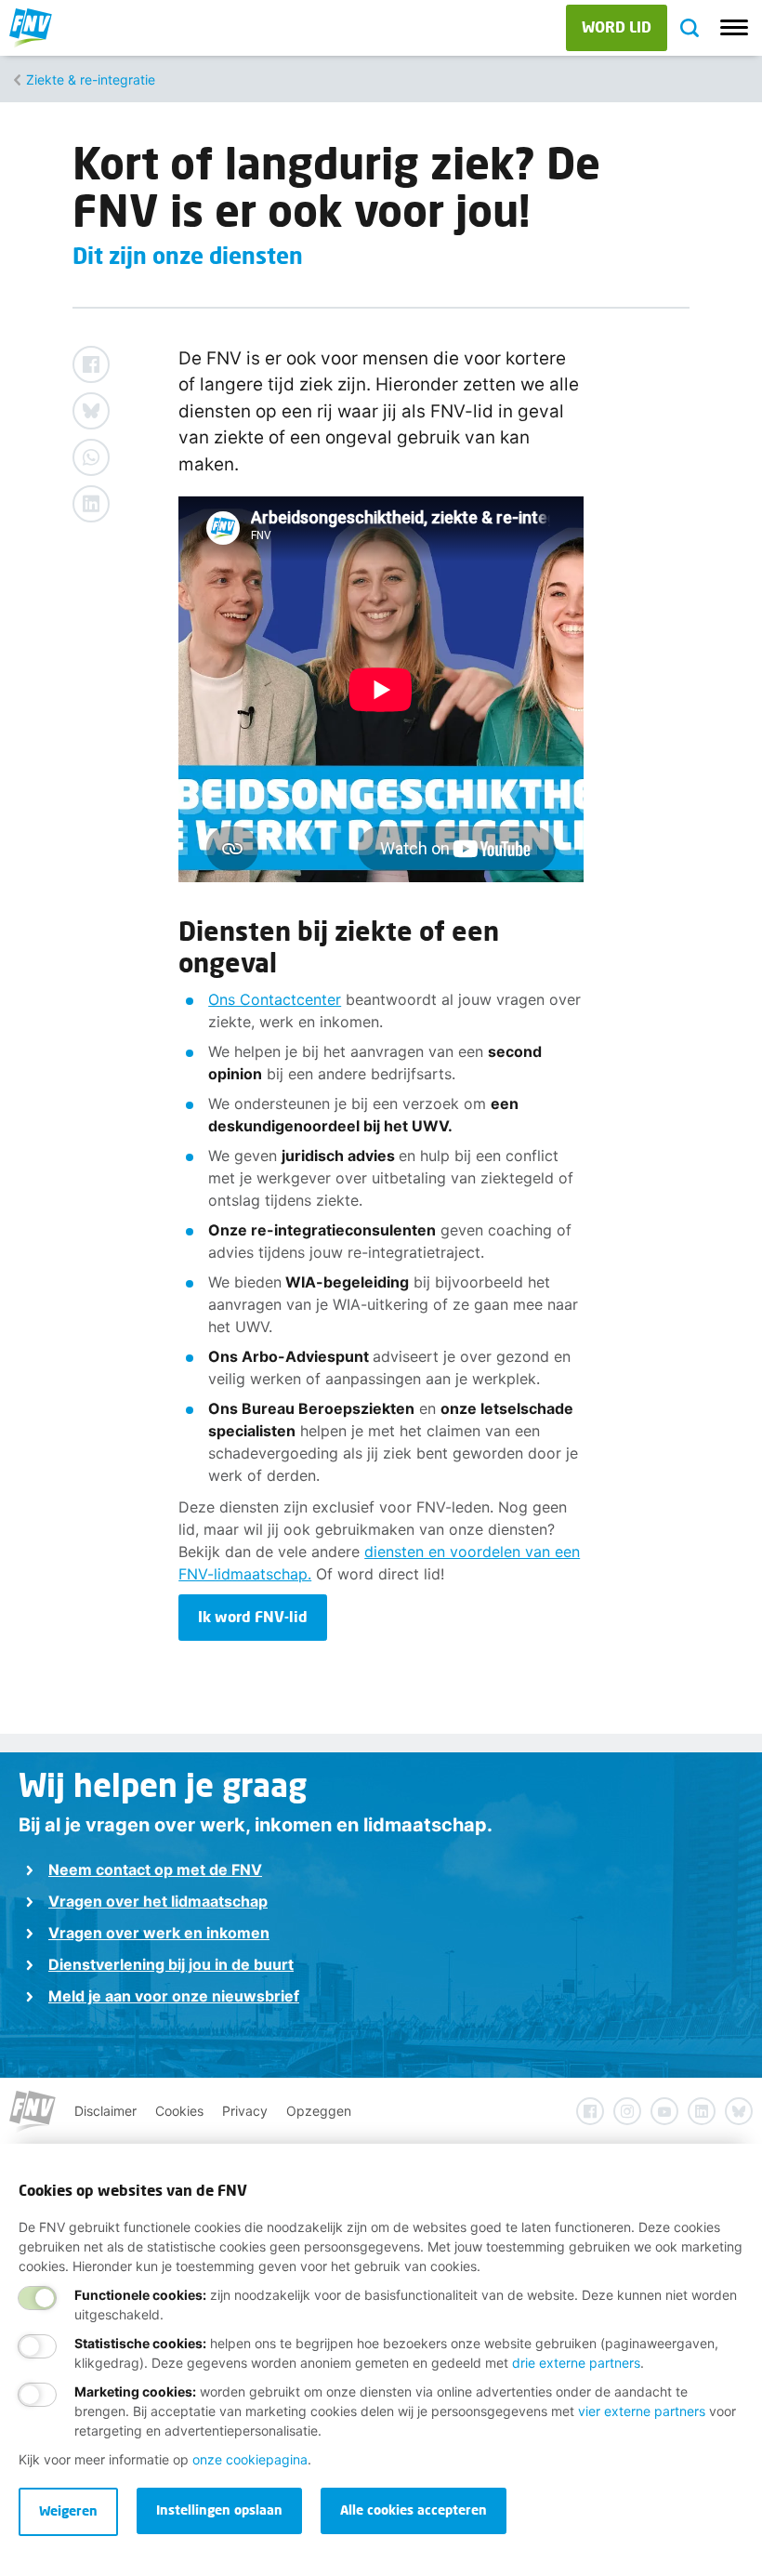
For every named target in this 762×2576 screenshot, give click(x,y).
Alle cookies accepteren (414, 2510)
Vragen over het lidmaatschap (158, 1901)
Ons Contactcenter (275, 999)
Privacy (245, 2111)
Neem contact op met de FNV (155, 1869)
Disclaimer (105, 2111)
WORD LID (617, 26)
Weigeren (68, 2510)
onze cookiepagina (250, 2459)
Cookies (179, 2111)
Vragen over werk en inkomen (159, 1933)
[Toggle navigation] (734, 28)
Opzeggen (319, 2111)
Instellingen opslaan (219, 2510)
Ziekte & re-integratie (91, 79)
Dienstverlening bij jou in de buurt (171, 1964)
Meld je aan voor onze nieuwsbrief (174, 1996)
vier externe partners (642, 2411)
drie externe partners (576, 2363)
